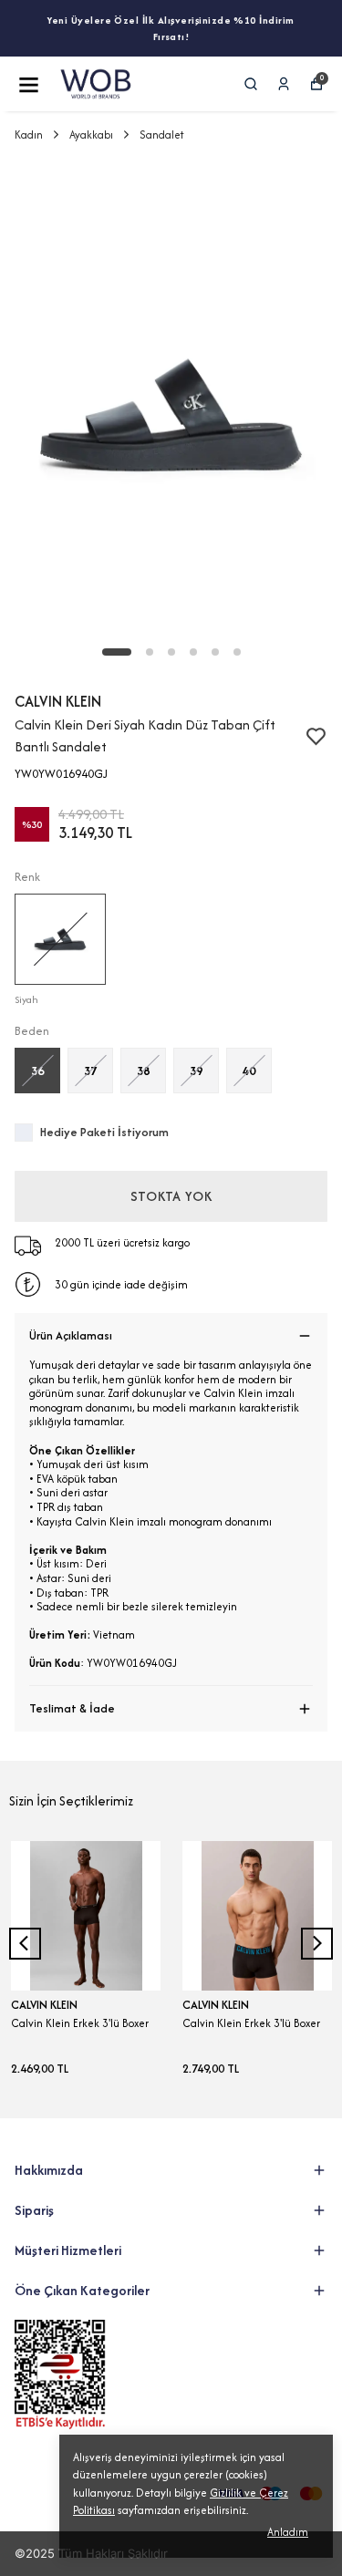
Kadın (29, 134)
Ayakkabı (91, 134)
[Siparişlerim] (284, 84)
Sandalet (162, 134)
